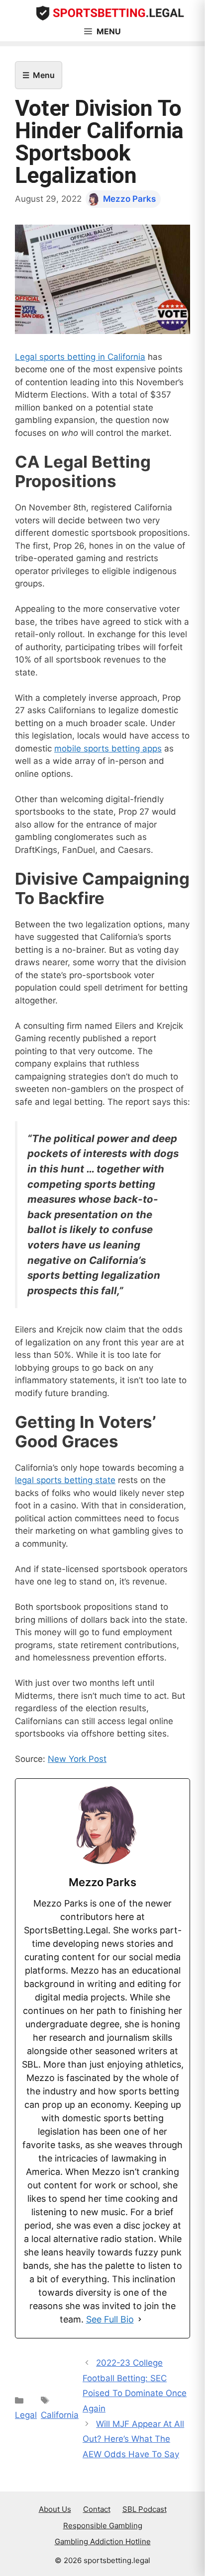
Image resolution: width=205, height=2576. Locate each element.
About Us (55, 2509)
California (60, 2415)
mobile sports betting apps (108, 748)
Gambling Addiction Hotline (103, 2541)
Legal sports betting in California (80, 357)
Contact (97, 2509)
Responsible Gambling (103, 2526)
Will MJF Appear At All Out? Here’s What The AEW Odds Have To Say (133, 2439)
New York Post (77, 1759)
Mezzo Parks (129, 199)
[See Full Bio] (140, 2319)
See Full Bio (110, 2319)
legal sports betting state (65, 1480)
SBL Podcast (145, 2509)
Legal (26, 2415)
